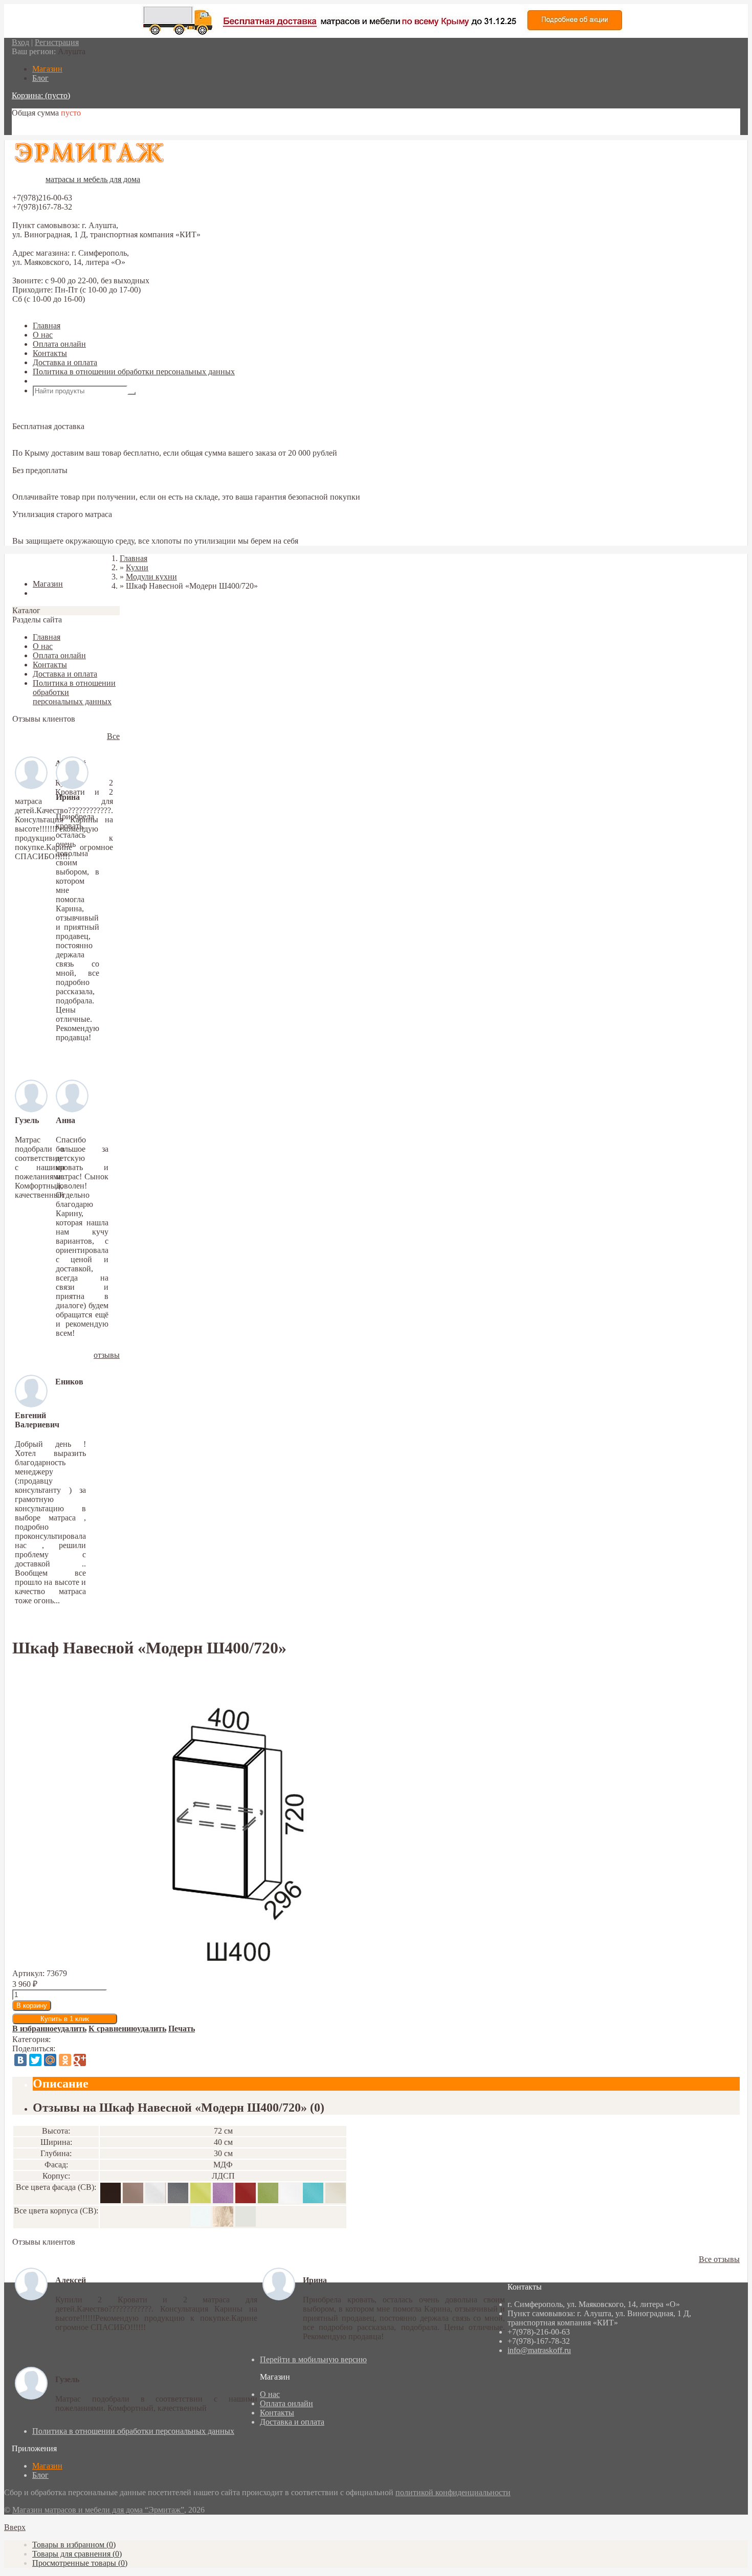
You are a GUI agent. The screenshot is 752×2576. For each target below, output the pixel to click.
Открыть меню (59, 381)
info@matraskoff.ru (539, 2350)
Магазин (47, 2466)
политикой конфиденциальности (453, 2492)
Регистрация (57, 42)
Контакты (50, 353)
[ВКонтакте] (20, 2060)
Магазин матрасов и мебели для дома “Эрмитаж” (98, 2510)
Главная (47, 326)
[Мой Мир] (50, 2060)
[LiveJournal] (95, 2060)
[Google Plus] (80, 2060)
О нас (43, 335)
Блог (40, 2475)
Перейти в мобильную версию (313, 2359)
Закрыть (27, 566)
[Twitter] (35, 2060)
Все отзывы (719, 2259)
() (74, 2545)
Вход (20, 42)
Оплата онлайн (59, 344)
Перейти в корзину (45, 130)
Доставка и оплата (65, 362)
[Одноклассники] (65, 2060)
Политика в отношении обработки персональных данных (134, 372)
